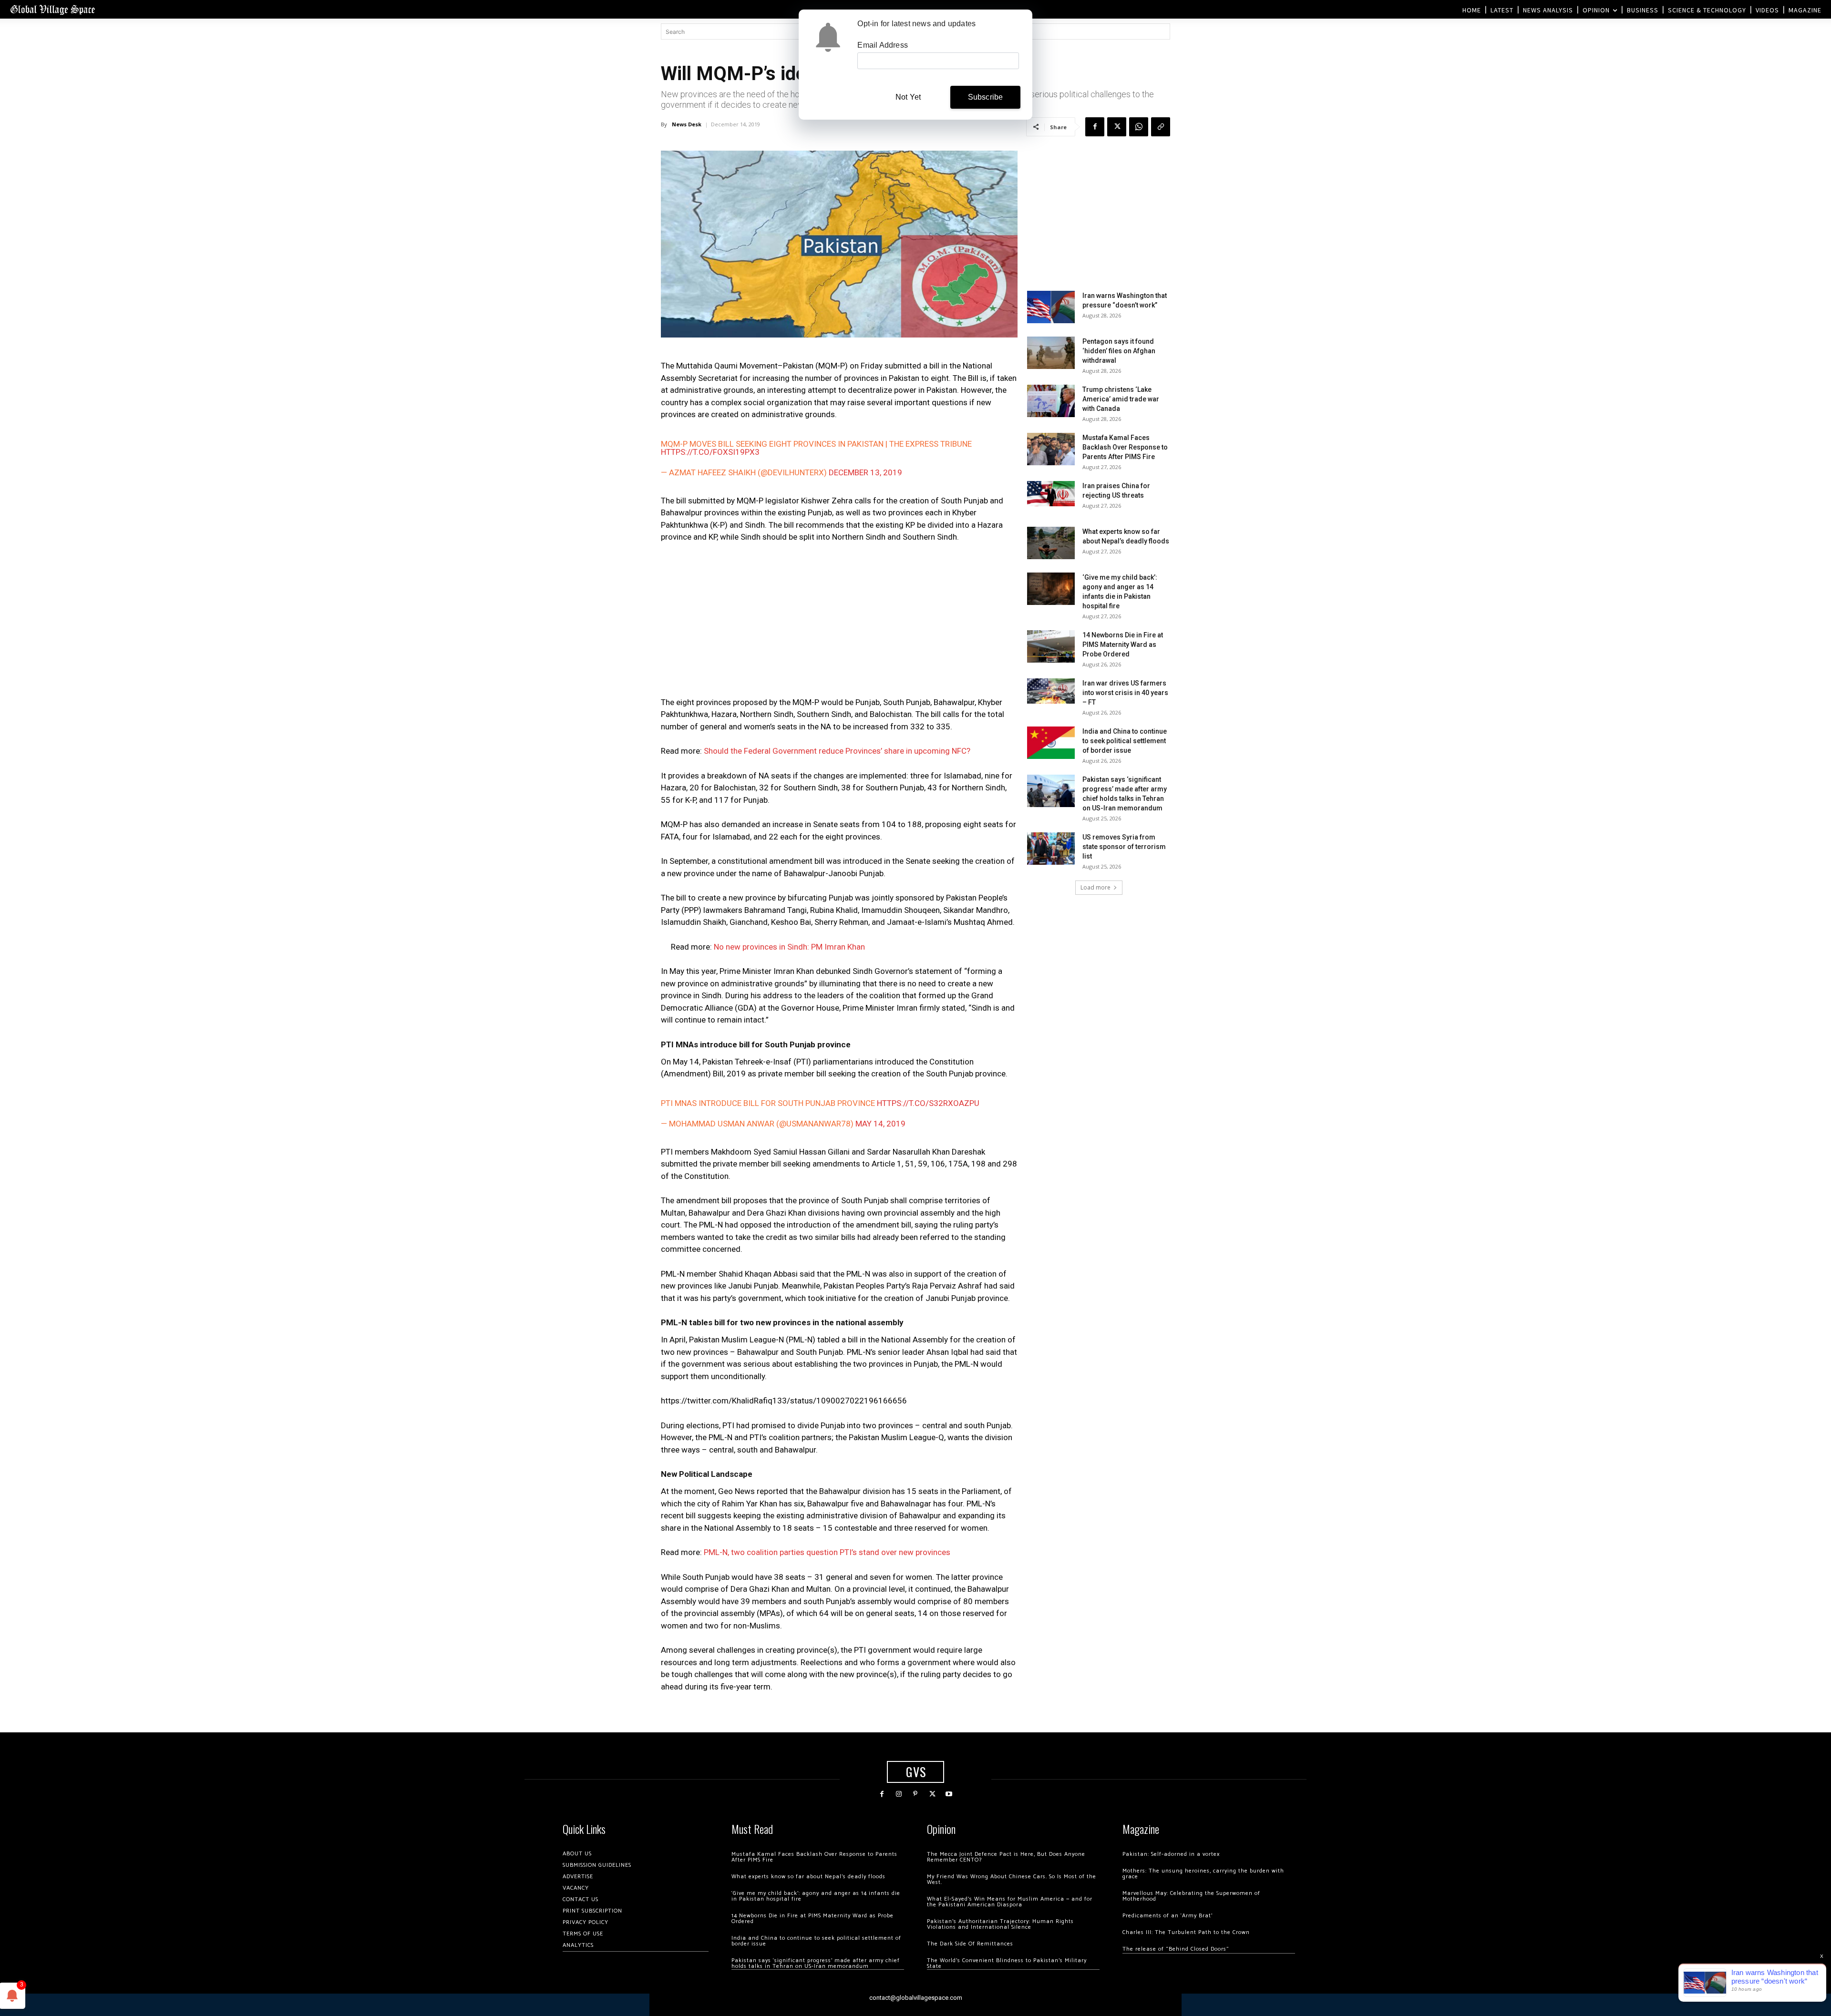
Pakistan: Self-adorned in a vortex (1171, 1854)
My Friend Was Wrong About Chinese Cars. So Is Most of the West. (1012, 1879)
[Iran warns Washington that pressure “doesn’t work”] (1051, 307)
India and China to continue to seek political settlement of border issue (1125, 741)
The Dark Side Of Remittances (970, 1944)
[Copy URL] (1161, 127)
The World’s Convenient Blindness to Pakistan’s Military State (1007, 1963)
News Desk (687, 124)
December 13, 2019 (865, 472)
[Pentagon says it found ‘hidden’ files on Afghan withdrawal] (1051, 353)
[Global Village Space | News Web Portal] (52, 9)
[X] (1117, 127)
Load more (1096, 887)
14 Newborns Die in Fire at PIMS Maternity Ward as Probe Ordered (1123, 645)
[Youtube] (949, 1794)
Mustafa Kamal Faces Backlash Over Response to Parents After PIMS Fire (1125, 447)
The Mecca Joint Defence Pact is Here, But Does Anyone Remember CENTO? (1006, 1857)
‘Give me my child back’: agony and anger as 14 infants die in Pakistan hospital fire (816, 1896)
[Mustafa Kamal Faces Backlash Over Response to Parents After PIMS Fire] (1051, 449)
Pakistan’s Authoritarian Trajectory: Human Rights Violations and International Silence (1000, 1924)
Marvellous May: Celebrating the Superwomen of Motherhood (1191, 1896)
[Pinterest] (915, 1794)
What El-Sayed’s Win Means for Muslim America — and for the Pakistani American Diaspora (1010, 1902)
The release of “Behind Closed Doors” (1176, 1949)
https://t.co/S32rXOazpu (928, 1103)
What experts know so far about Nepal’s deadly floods (808, 1877)
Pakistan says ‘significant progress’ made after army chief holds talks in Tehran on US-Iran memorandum (816, 1963)
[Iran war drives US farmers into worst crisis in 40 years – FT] (1051, 691)
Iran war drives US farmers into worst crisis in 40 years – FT (1125, 693)
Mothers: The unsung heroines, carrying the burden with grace (1203, 1874)
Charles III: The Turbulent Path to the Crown (1186, 1932)
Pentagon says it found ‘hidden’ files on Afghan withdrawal (1119, 351)
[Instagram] (899, 1794)
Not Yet (908, 97)
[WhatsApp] (1139, 127)
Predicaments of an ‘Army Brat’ (1168, 1916)
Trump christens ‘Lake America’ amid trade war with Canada (1121, 399)
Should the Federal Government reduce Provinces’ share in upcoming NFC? (837, 751)
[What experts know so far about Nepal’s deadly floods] (1051, 543)
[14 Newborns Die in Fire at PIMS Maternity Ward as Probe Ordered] (1051, 647)
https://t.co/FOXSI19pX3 (710, 452)
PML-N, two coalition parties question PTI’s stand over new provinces (827, 1552)
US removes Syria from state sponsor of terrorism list (1124, 847)
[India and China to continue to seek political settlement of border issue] (1051, 743)
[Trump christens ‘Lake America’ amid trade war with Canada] (1051, 401)
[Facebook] (1095, 127)
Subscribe (986, 97)
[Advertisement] (839, 623)
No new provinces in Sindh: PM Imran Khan (789, 947)
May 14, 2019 (880, 1124)
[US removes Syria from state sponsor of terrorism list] (1051, 849)
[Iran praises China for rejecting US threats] (1051, 494)
